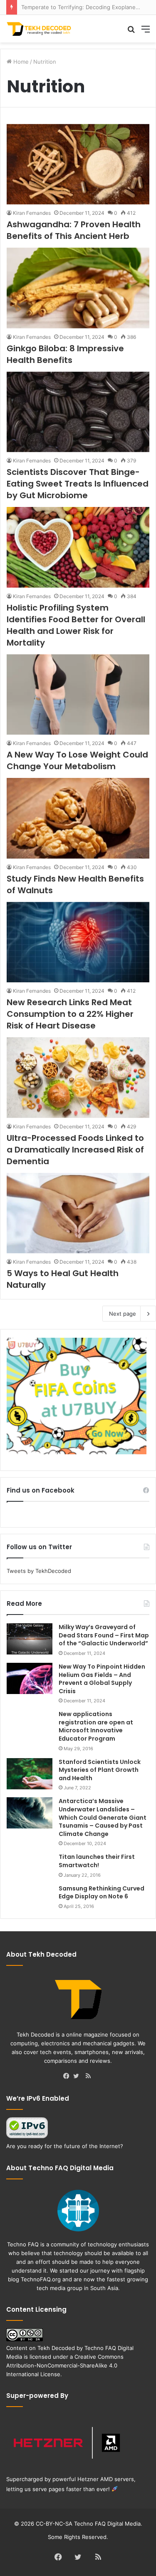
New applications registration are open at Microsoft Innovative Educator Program (96, 1726)
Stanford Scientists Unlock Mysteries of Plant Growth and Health (100, 1770)
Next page (123, 1314)
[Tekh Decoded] (40, 29)
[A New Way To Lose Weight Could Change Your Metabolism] (78, 694)
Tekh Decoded (56, 2348)
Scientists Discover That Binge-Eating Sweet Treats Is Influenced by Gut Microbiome (78, 484)
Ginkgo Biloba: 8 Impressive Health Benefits (65, 354)
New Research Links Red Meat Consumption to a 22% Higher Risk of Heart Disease (70, 1014)
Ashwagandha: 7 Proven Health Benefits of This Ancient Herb (74, 230)
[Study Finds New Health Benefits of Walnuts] (78, 818)
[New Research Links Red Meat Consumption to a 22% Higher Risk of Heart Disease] (78, 942)
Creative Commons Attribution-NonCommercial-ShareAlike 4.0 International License (65, 2365)
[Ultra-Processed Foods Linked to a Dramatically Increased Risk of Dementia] (78, 1077)
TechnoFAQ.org (41, 2279)
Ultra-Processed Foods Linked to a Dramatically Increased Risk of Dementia (75, 1150)
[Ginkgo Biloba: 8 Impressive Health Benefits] (78, 288)
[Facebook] (68, 2077)
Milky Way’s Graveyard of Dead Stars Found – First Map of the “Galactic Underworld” (104, 1635)
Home (20, 62)
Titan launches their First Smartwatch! (97, 1861)
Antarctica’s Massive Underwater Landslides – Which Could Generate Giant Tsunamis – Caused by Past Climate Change (103, 1817)
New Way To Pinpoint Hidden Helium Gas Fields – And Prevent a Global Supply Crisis (102, 1679)
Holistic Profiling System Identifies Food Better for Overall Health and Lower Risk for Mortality (76, 625)
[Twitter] (78, 2077)
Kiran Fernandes (32, 213)
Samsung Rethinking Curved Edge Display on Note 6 (102, 1893)
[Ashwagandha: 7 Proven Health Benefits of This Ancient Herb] (78, 164)
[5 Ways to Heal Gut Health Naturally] (78, 1213)
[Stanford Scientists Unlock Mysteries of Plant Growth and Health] (30, 1774)
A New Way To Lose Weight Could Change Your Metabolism (77, 760)
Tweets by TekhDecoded (39, 1571)
